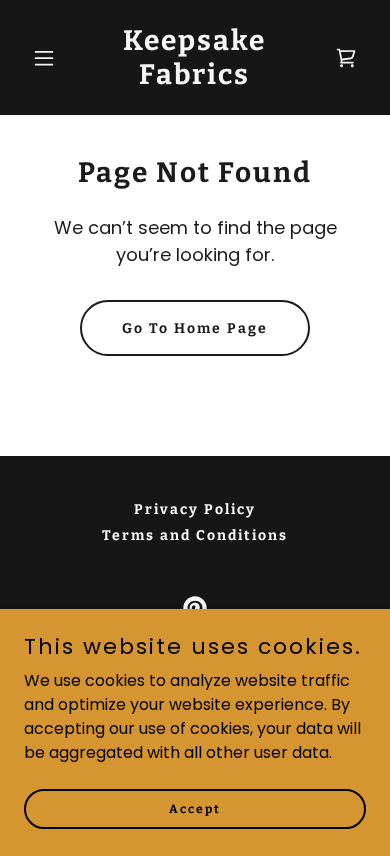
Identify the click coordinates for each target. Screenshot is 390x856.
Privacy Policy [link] (195, 509)
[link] (194, 78)
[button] (49, 58)
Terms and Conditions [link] (195, 535)
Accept (195, 808)
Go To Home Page (195, 328)
